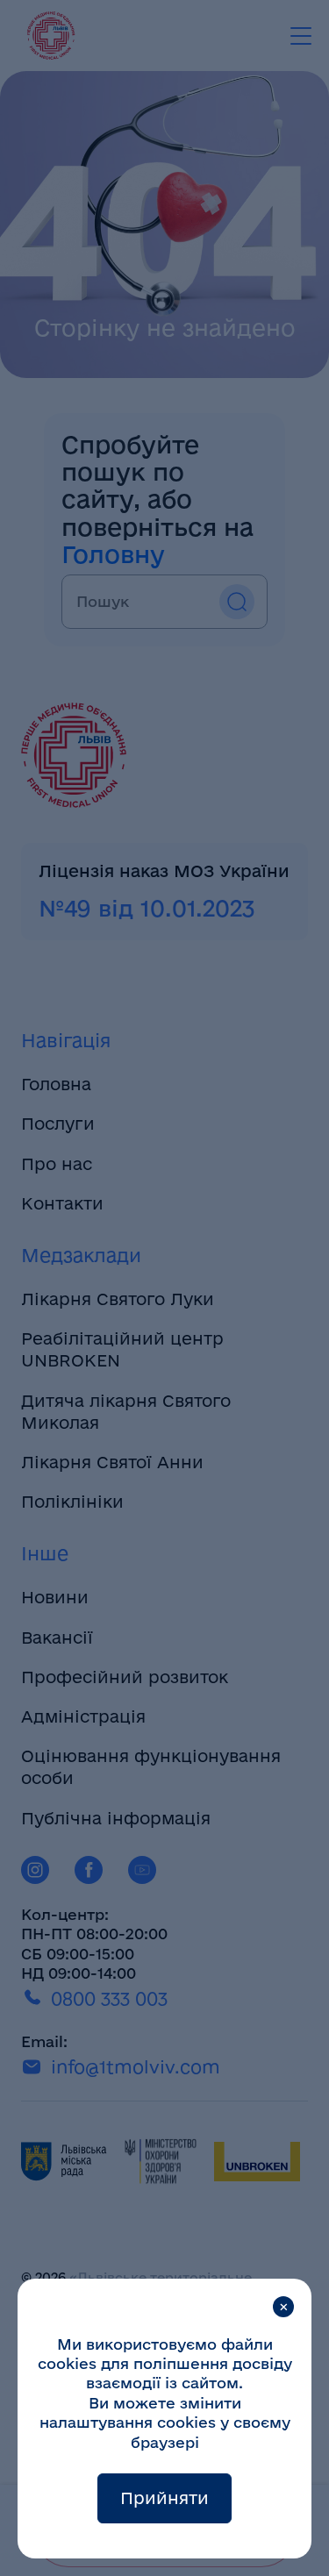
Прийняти (164, 2498)
